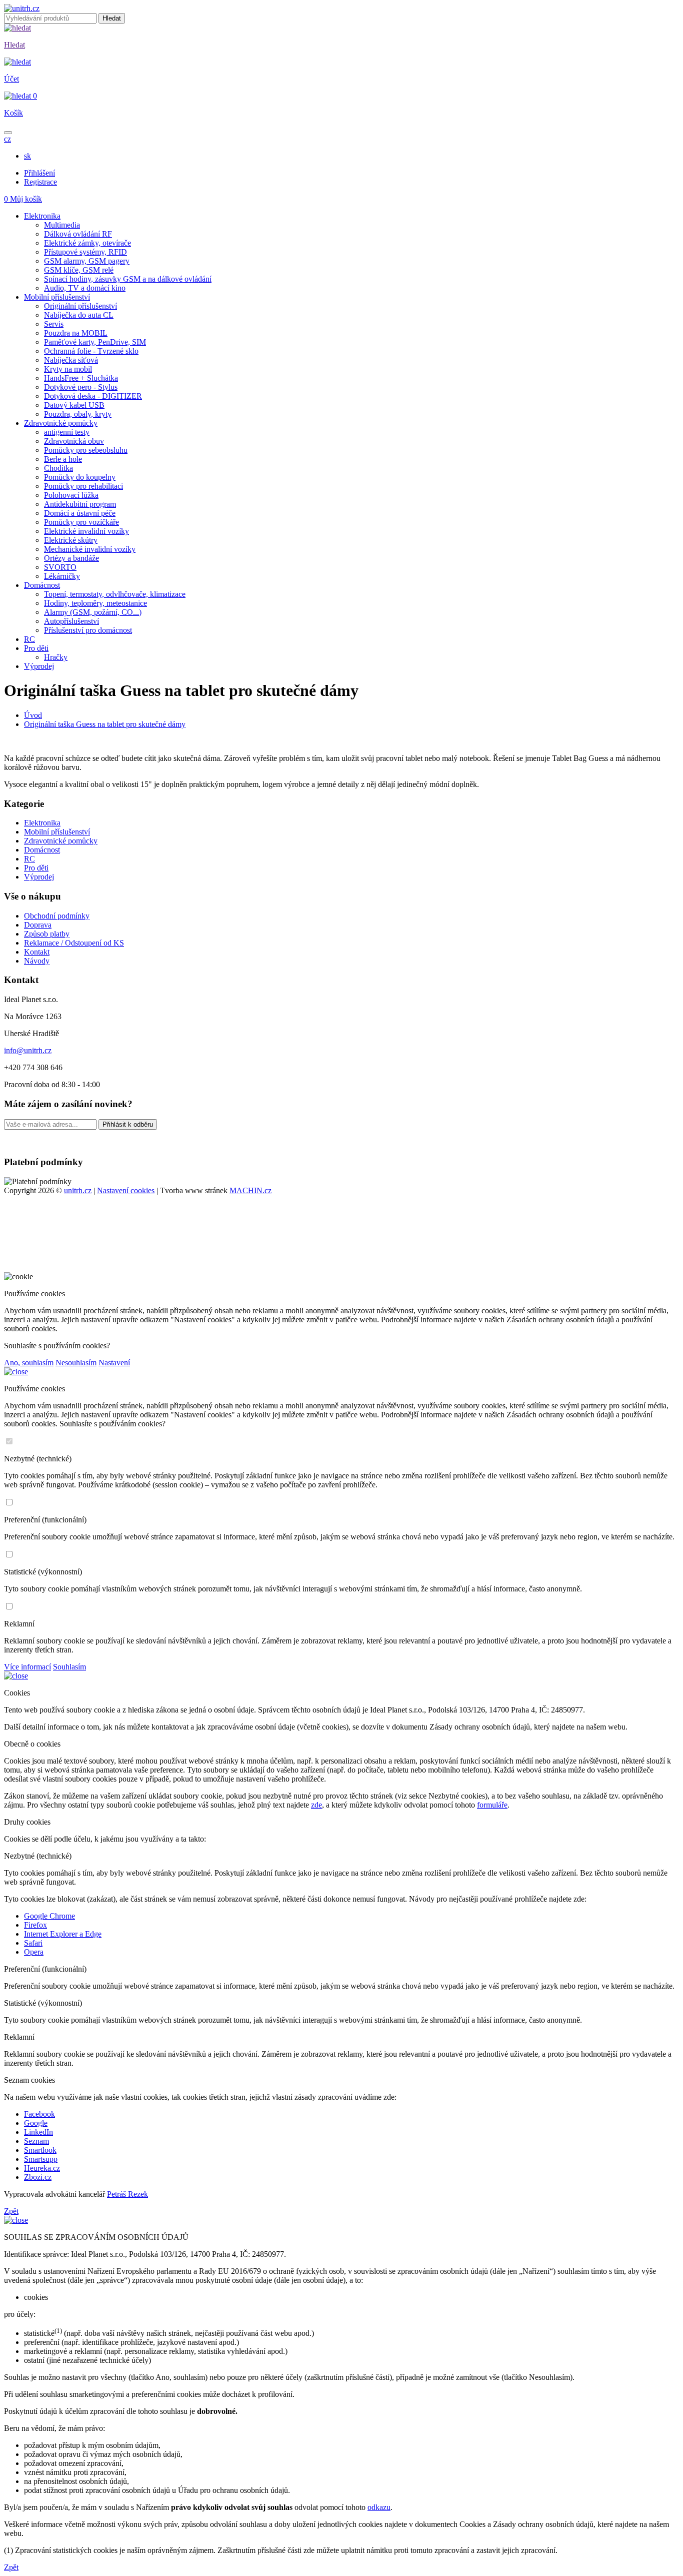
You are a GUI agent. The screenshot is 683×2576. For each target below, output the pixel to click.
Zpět (11, 2211)
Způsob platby (47, 934)
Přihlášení (39, 173)
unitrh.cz (78, 1190)
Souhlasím (69, 1667)
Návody (37, 961)
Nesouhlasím (76, 1363)
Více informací (27, 1667)
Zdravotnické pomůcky (61, 841)
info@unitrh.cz (28, 1050)
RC (29, 859)
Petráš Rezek (127, 2194)
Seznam (36, 2141)
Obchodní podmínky (57, 916)
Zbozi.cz (38, 2177)
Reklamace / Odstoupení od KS (74, 943)
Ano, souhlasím (29, 1363)
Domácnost (42, 850)
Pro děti (36, 868)
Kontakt (37, 952)
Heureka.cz (42, 2168)
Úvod (33, 715)
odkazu (379, 2507)
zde (316, 1805)
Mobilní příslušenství (57, 832)
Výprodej (39, 877)
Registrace (40, 182)
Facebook (39, 2114)
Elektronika (42, 823)
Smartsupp (41, 2159)
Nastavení (114, 1363)
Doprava (38, 925)
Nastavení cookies (126, 1190)
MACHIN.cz (250, 1190)
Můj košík (23, 199)
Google (36, 2123)
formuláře (492, 1805)
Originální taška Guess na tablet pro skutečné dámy (105, 724)
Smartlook (40, 2150)
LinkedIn (38, 2132)
